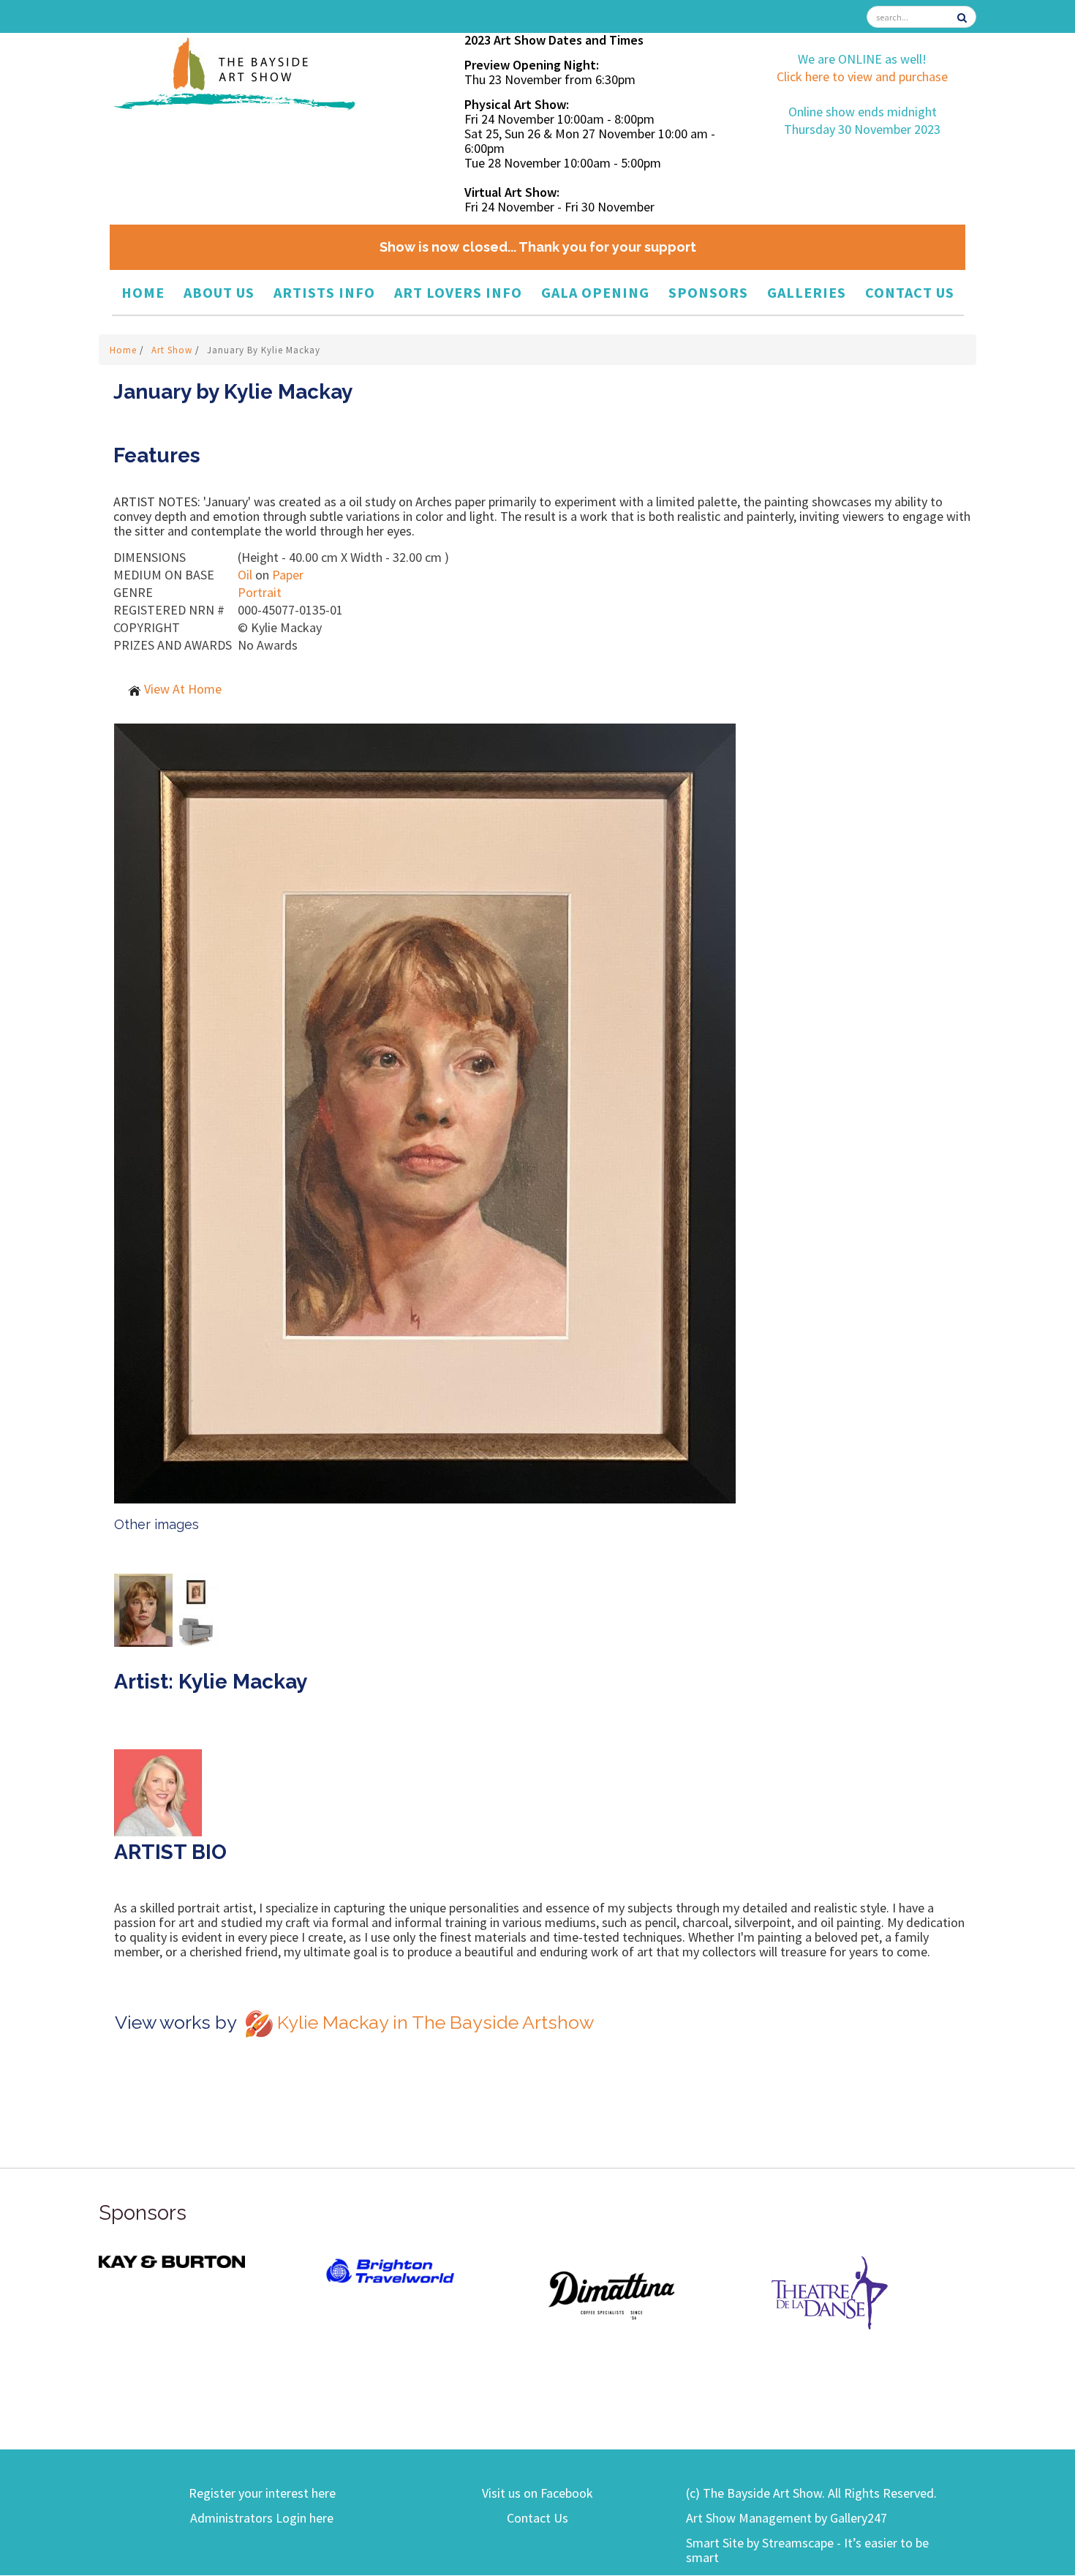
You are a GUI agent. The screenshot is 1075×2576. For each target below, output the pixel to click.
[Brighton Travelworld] (391, 2271)
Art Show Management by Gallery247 (787, 2518)
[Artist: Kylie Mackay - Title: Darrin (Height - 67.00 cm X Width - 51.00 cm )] (143, 1608)
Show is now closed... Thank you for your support (538, 247)
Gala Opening (595, 292)
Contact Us (910, 292)
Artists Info (324, 292)
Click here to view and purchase (862, 76)
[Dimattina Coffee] (611, 2295)
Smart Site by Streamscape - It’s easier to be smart (807, 2550)
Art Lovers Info (458, 292)
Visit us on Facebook (537, 2493)
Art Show (173, 350)
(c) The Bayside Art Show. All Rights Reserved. (811, 2493)
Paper (288, 575)
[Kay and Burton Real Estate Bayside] (172, 2260)
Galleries (807, 292)
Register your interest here (262, 2493)
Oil (245, 575)
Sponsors (708, 292)
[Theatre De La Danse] (830, 2292)
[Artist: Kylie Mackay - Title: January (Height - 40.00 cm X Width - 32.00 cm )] (545, 1114)
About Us (219, 292)
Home (143, 292)
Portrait (260, 592)
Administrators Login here (262, 2518)
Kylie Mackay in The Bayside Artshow (435, 2022)
